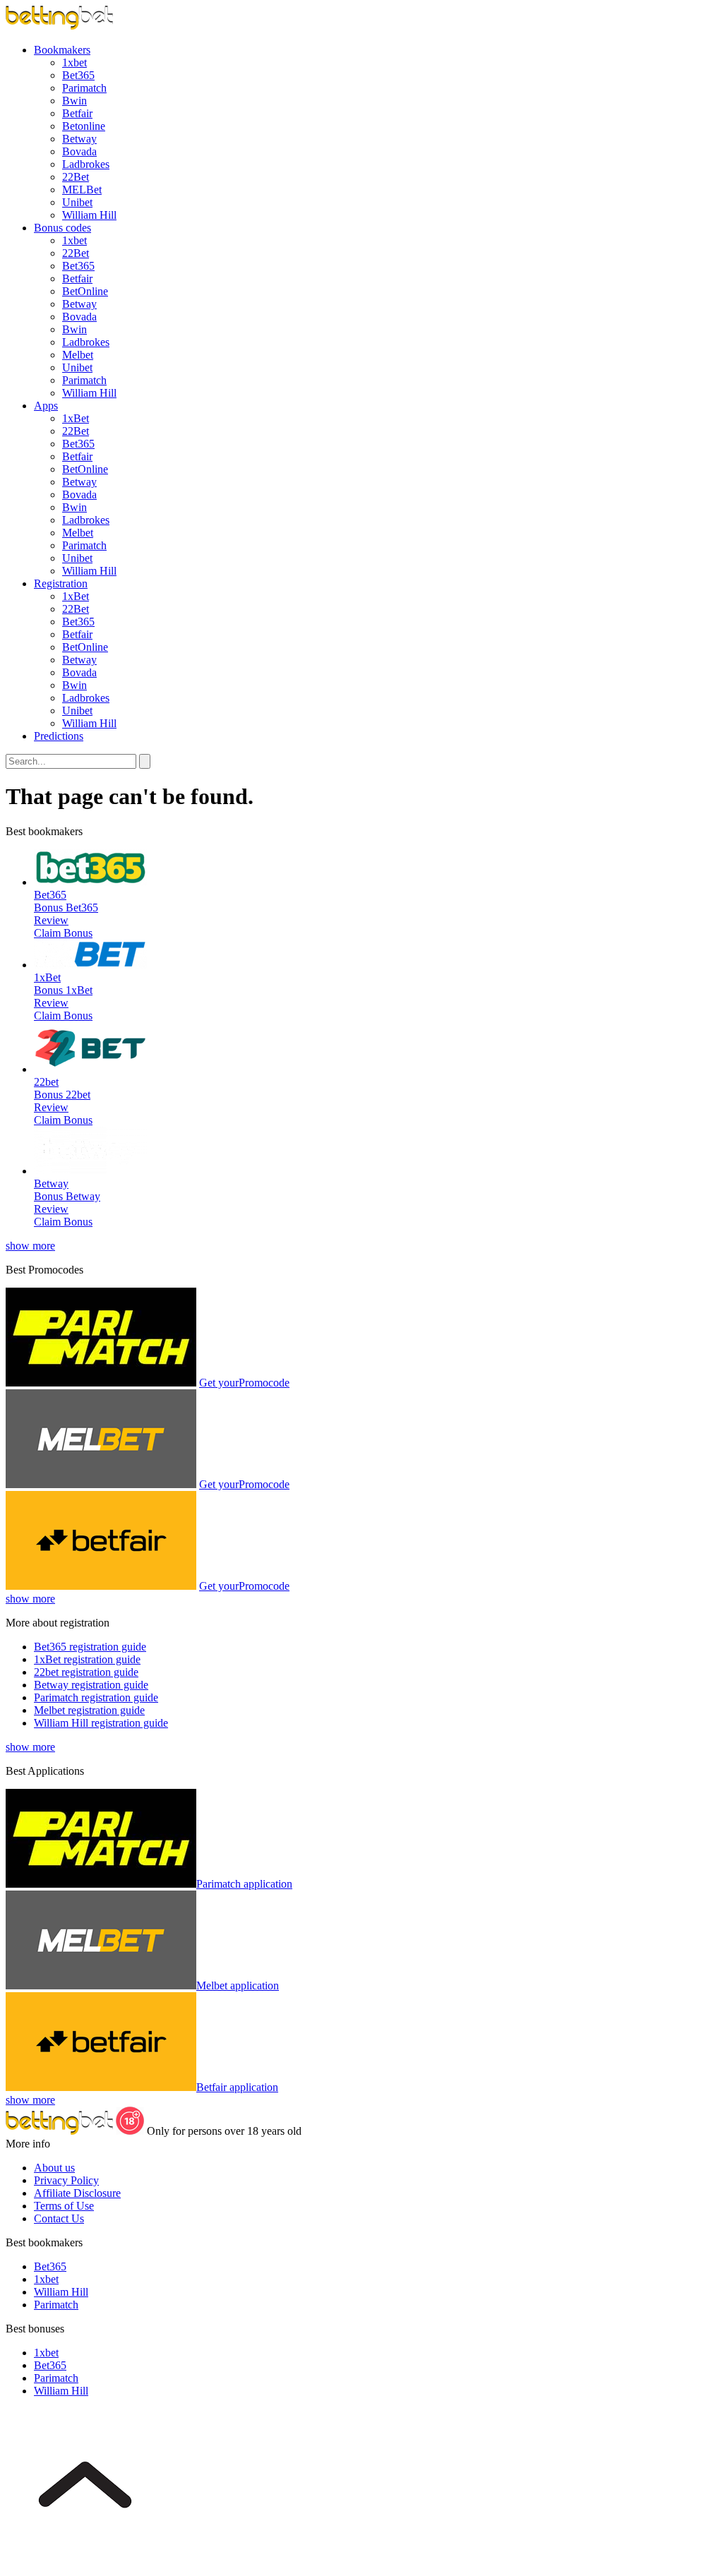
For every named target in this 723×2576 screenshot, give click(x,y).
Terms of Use (64, 2206)
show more (30, 1246)
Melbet (78, 355)
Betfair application (237, 2087)
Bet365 (78, 75)
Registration (61, 583)
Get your (244, 1383)
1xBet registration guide (87, 1659)
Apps (46, 406)
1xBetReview (63, 996)
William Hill (89, 215)
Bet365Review (66, 914)
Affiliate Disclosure (77, 2193)
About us (54, 2168)
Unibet (77, 202)
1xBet (76, 418)
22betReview (62, 1101)
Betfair (77, 113)
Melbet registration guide (89, 1710)
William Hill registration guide (101, 1723)
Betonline (84, 126)
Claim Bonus (63, 933)
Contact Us (59, 2218)
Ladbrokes (86, 164)
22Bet (76, 177)
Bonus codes (62, 228)
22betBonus (50, 1088)
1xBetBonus (50, 984)
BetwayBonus (51, 1190)
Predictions (59, 736)
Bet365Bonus (50, 901)
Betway (79, 139)
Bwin (74, 101)
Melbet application (238, 1985)
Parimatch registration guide (96, 1697)
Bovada (79, 151)
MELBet (82, 190)
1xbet (74, 62)
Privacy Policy (66, 2180)
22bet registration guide (86, 1672)
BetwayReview (67, 1203)
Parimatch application (244, 1884)
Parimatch (84, 88)
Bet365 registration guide (90, 1647)
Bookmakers (62, 50)
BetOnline (85, 291)
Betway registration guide (91, 1685)
